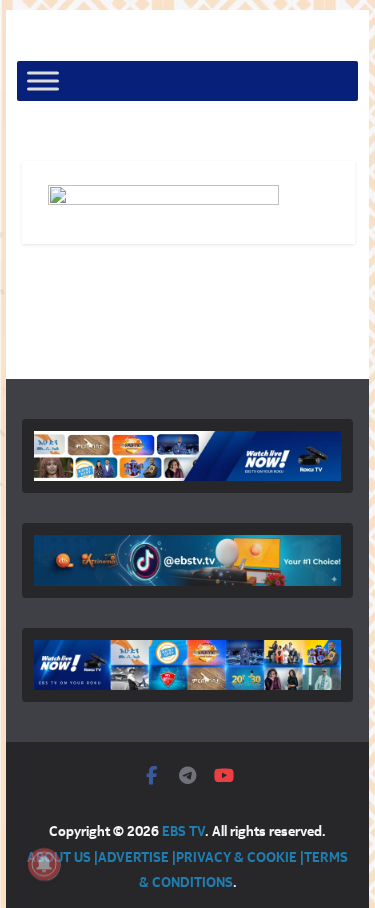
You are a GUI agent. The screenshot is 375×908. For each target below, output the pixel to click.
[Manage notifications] (44, 864)
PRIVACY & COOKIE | (240, 856)
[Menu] (43, 81)
